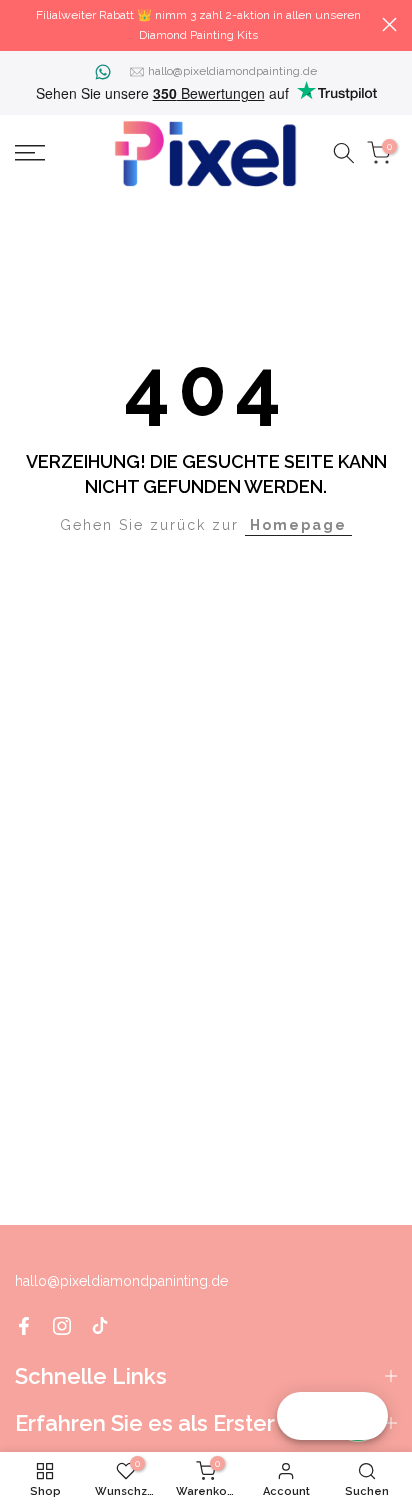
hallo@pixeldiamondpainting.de (232, 71)
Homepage (298, 525)
